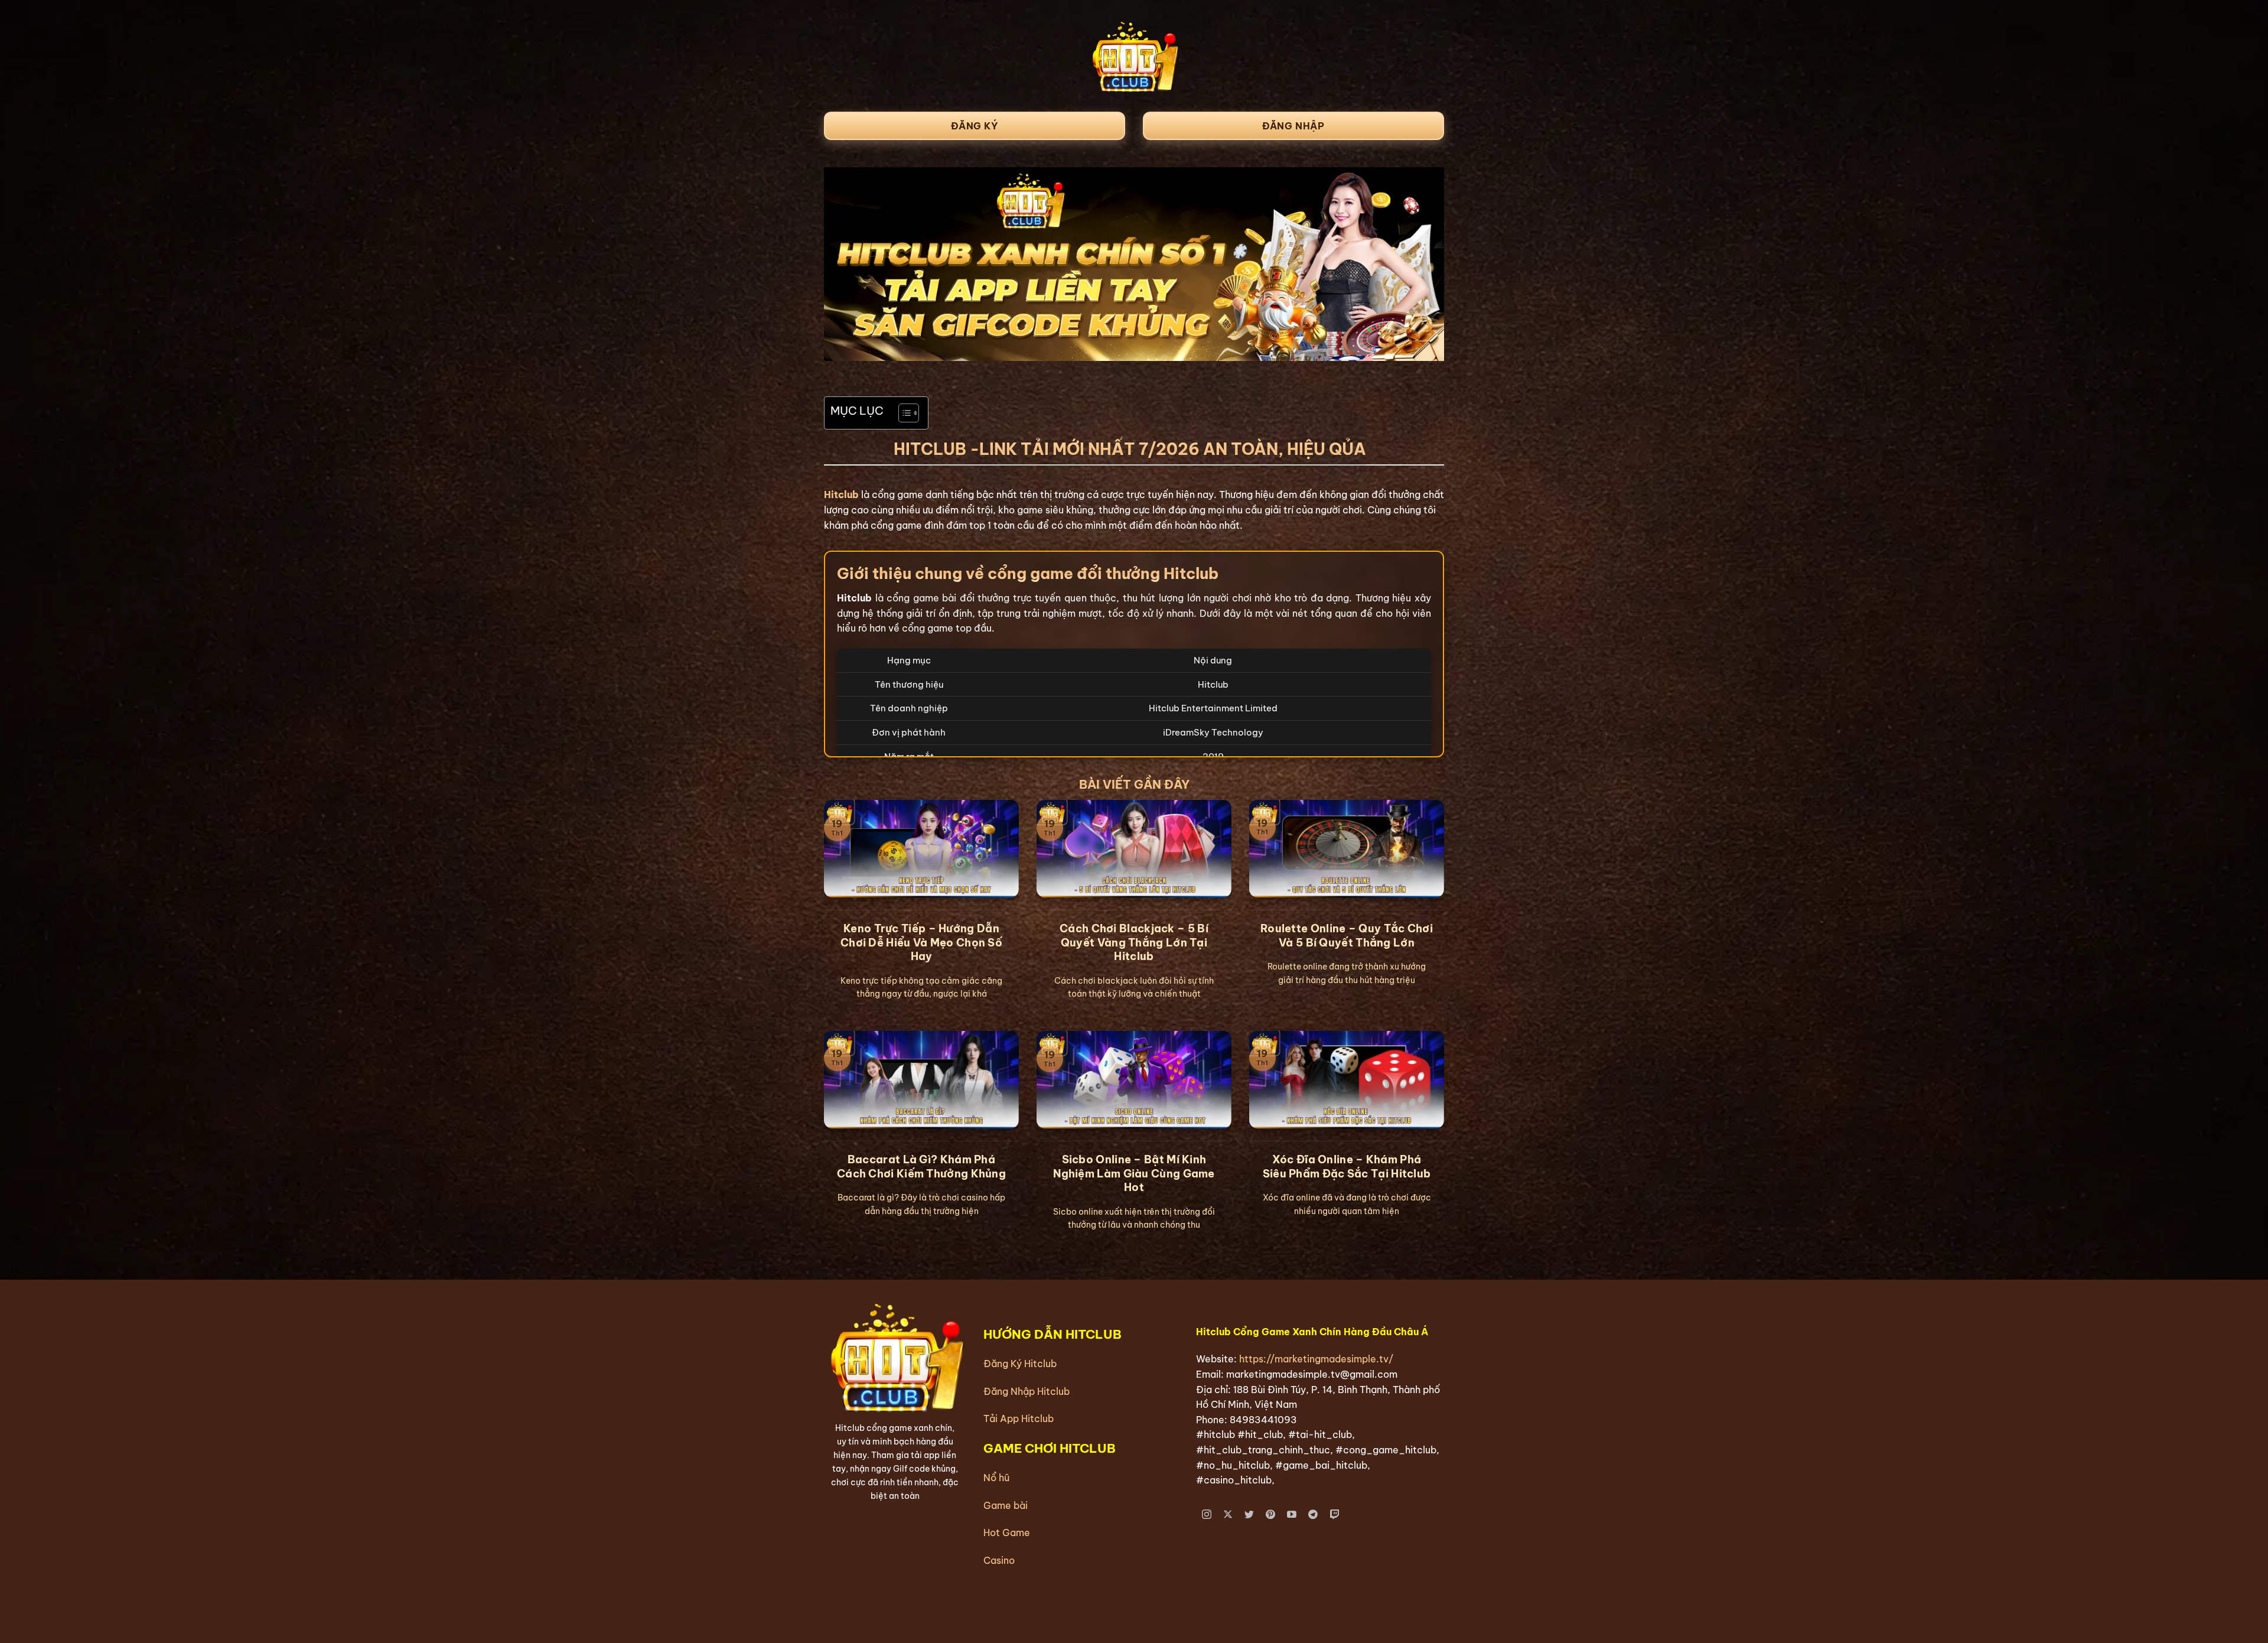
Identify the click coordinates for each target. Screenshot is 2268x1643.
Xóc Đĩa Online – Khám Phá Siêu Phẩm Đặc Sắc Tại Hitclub (1347, 1166)
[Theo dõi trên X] (1228, 1515)
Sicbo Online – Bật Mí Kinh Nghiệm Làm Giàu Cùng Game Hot (1134, 1173)
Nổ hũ (996, 1478)
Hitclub (841, 494)
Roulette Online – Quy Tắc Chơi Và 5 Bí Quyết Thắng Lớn (1347, 935)
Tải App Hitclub (1019, 1418)
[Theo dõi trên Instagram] (1207, 1515)
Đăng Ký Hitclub (1020, 1364)
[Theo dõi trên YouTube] (1292, 1515)
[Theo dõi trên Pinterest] (1271, 1515)
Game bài (1006, 1505)
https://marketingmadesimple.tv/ (1316, 1359)
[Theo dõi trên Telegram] (1313, 1515)
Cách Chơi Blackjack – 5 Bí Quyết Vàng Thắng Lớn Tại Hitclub (1134, 942)
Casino (999, 1560)
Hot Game (1007, 1533)
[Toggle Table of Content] (903, 413)
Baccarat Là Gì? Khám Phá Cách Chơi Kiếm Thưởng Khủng (921, 1166)
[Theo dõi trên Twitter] (1249, 1515)
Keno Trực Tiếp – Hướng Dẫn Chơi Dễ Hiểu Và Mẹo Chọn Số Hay (921, 942)
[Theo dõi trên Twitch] (1335, 1515)
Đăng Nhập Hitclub (1027, 1391)
